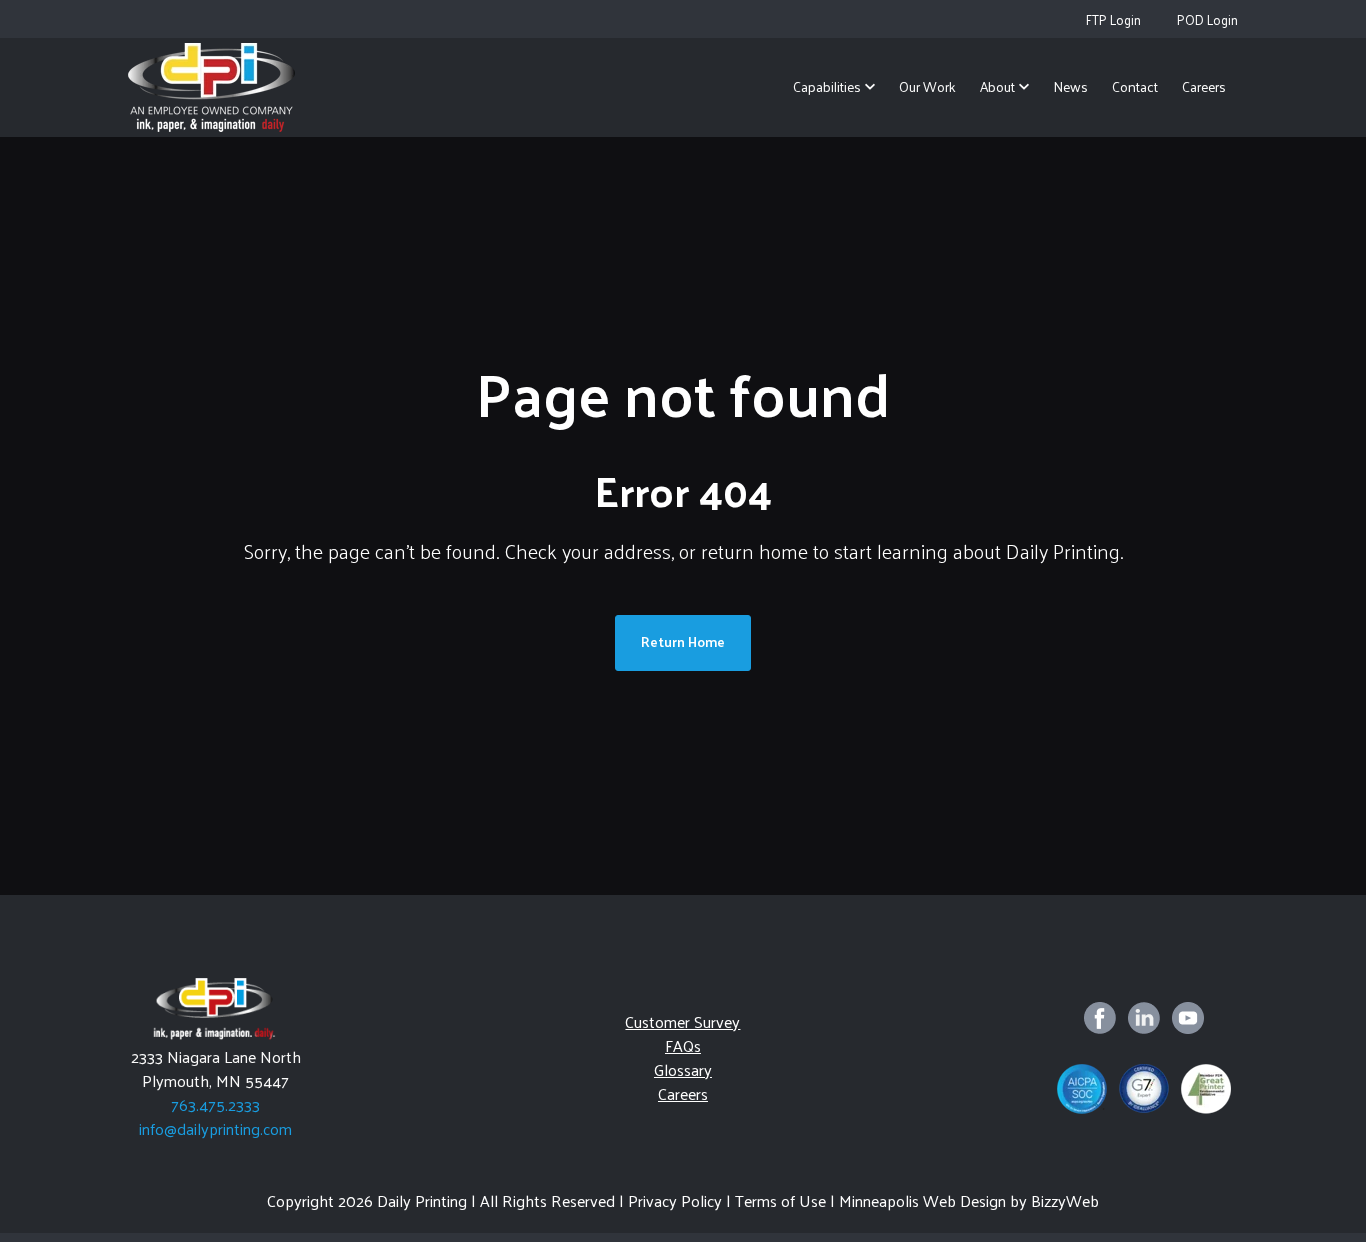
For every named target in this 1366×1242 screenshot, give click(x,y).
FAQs (683, 1045)
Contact (1135, 86)
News (1070, 86)
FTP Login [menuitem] (1113, 19)
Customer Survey (682, 1021)
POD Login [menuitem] (1207, 19)
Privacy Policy (675, 1200)
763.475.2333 (215, 1104)
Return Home (683, 641)
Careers (1204, 86)
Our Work (927, 86)
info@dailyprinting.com (215, 1128)
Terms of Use (780, 1200)
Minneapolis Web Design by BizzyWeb (969, 1200)
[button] (834, 87)
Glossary (683, 1069)
